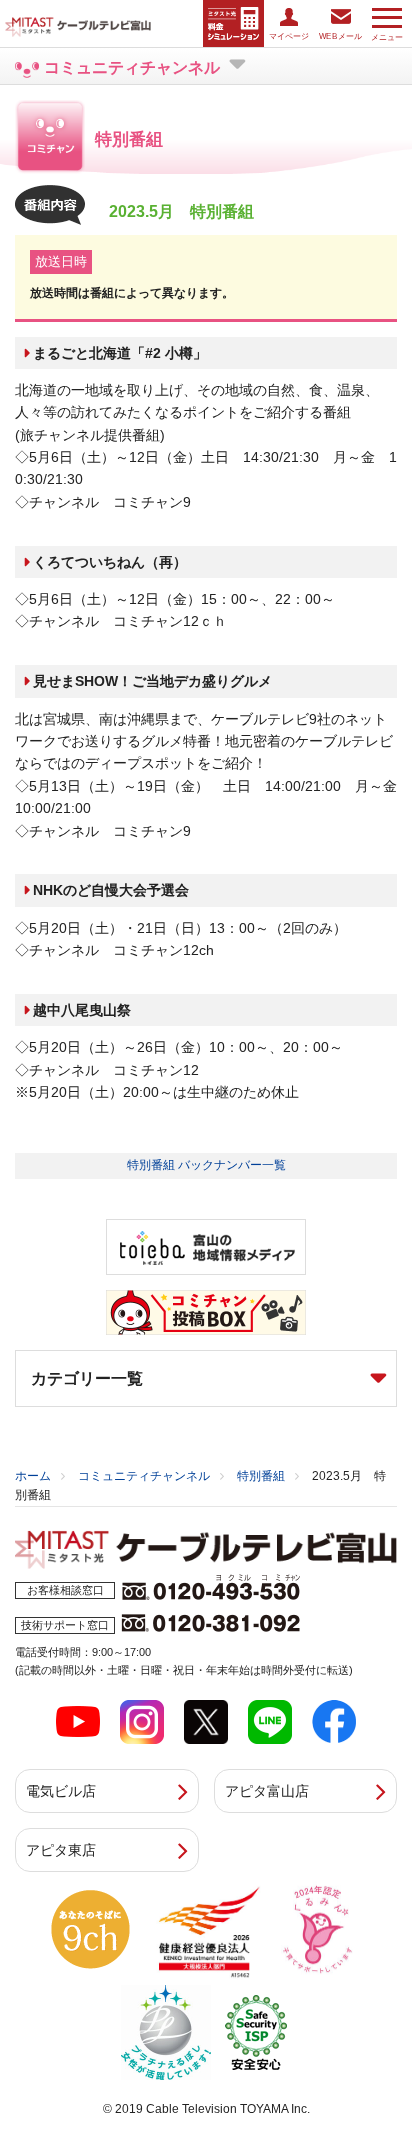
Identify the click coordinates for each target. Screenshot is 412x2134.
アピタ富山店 (267, 1791)
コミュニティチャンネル (144, 1476)
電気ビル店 (61, 1791)
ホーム (33, 1476)
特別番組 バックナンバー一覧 (206, 1165)
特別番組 (261, 1476)
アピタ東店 (61, 1850)
